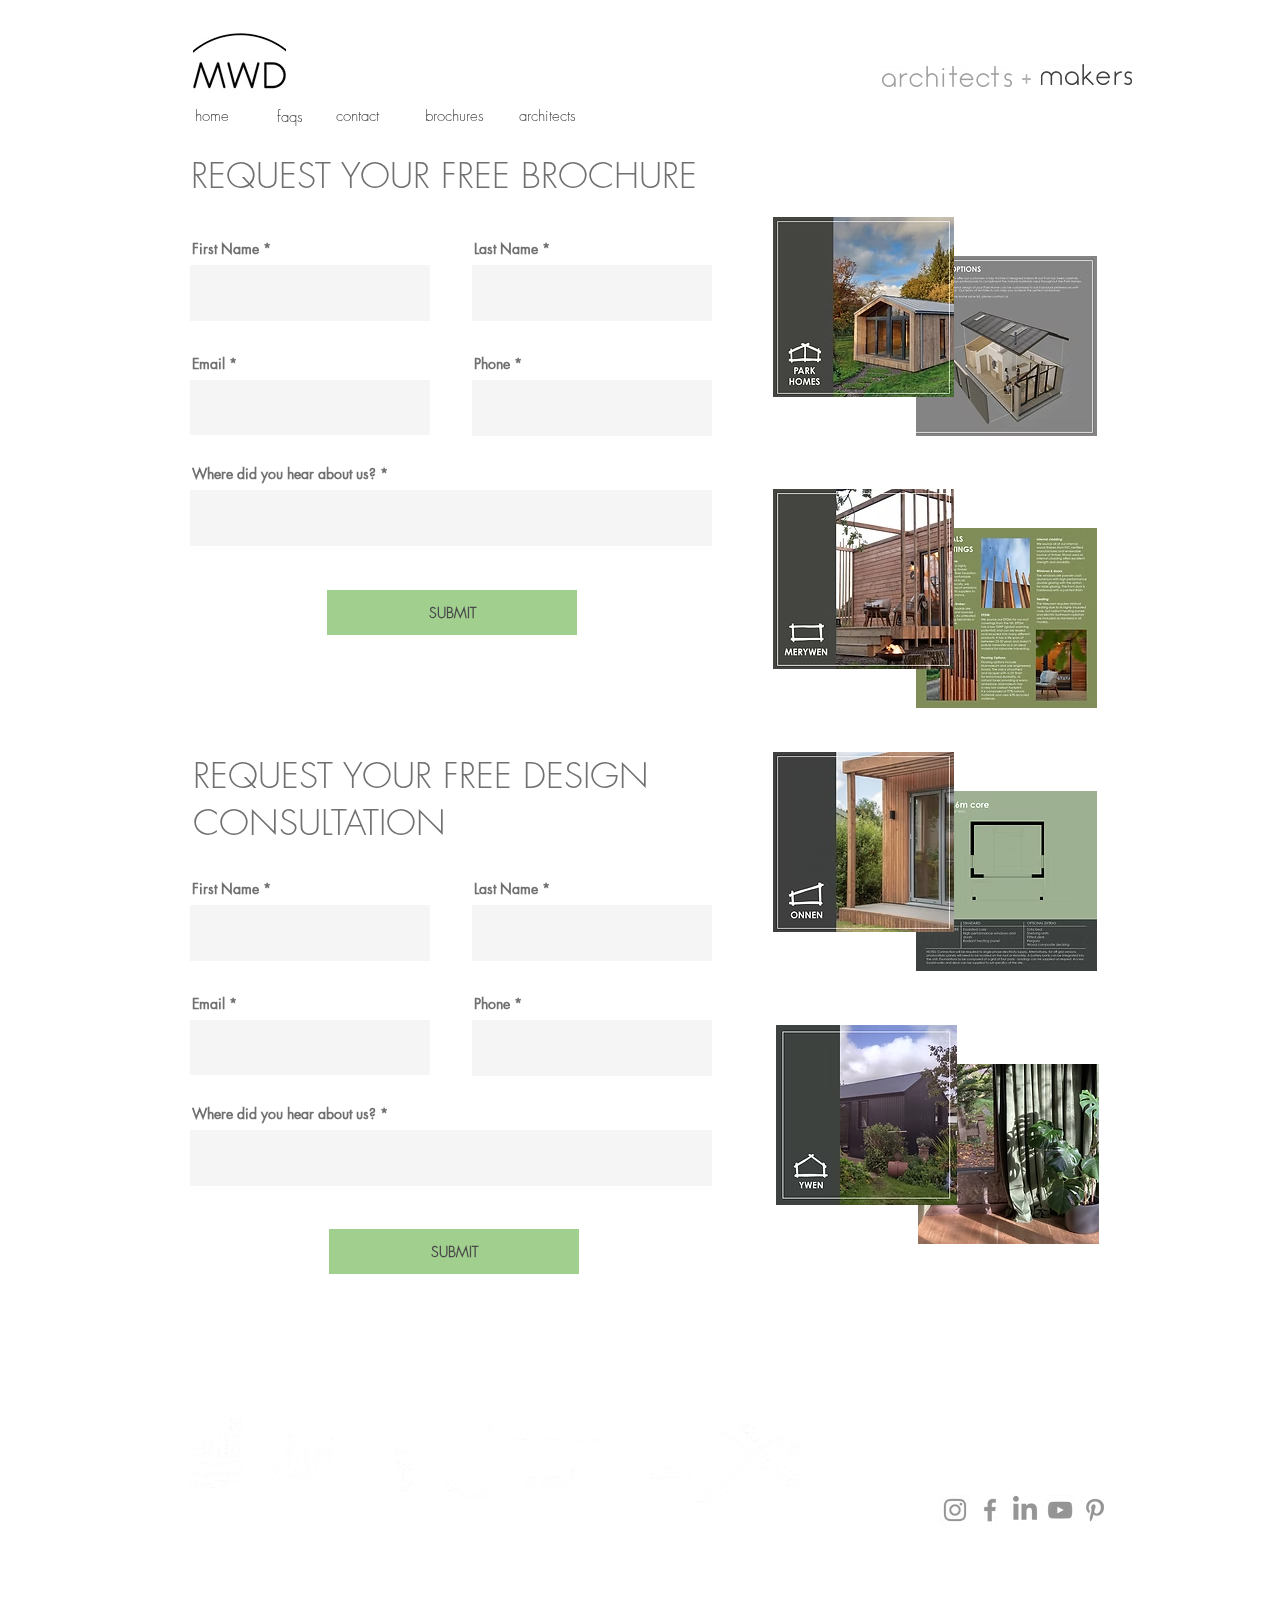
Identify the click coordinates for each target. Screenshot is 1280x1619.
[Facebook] (990, 1510)
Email (208, 364)
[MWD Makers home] (1086, 74)
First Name (225, 249)
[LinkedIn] (1025, 1510)
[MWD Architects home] (947, 76)
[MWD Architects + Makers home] (239, 59)
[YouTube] (1060, 1510)
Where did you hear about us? (284, 474)
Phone (492, 364)
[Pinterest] (1095, 1510)
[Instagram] (955, 1510)
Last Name (506, 249)
